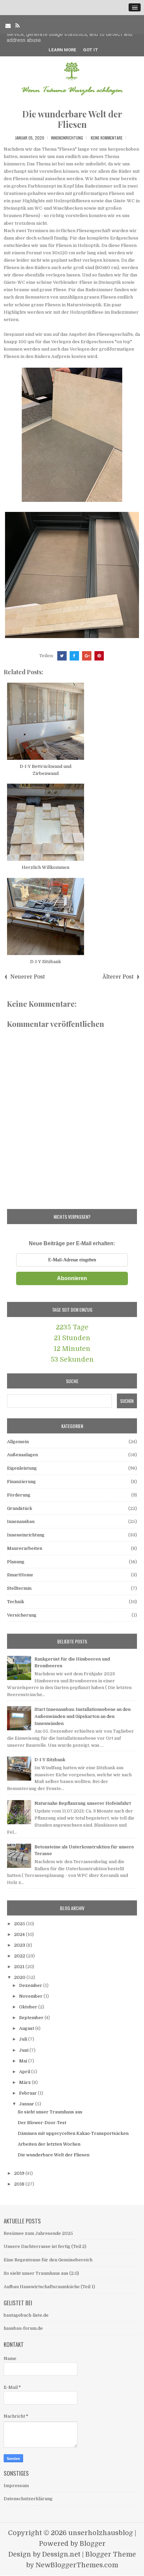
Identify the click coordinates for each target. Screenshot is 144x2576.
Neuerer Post (28, 977)
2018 (20, 2184)
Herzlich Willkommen (46, 867)
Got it (91, 50)
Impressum (16, 2486)
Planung (16, 1562)
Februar (28, 2093)
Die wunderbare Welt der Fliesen (72, 119)
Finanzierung (21, 1482)
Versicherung (22, 1615)
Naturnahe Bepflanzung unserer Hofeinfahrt (83, 1803)
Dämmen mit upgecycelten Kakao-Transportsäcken (73, 2133)
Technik (16, 1602)
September (32, 2018)
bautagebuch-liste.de (26, 2315)
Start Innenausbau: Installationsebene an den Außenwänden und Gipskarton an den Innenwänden (83, 1716)
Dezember (31, 1985)
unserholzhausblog (101, 2533)
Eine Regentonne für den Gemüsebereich (48, 2260)
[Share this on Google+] (87, 656)
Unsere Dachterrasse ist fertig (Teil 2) (45, 2246)
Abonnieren (72, 1278)
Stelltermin (19, 1588)
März (25, 2082)
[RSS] (18, 26)
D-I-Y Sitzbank (46, 962)
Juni (24, 2050)
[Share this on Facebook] (74, 656)
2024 (20, 1934)
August (27, 2028)
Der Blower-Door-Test (42, 2123)
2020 (20, 1977)
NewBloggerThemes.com (77, 2565)
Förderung (19, 1495)
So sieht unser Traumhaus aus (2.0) (41, 2273)
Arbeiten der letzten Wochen (49, 2144)
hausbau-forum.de (23, 2328)
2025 (20, 1924)
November (31, 1996)
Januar (27, 2104)
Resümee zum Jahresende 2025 (38, 2233)
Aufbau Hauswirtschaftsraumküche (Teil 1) (49, 2287)
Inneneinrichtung (67, 138)
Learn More (62, 50)
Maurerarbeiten (25, 1548)
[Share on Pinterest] (99, 656)
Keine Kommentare (107, 138)
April (25, 2072)
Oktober (29, 2007)
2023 (20, 1945)
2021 (20, 1967)
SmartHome (20, 1575)
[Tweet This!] (62, 656)
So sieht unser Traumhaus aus (50, 2112)
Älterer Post (118, 977)
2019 (20, 2173)
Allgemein (18, 1442)
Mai (24, 2061)
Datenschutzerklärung (28, 2499)
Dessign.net (61, 2554)
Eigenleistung (22, 1468)
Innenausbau (21, 1521)
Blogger (93, 2544)
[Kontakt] (8, 26)
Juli (24, 2039)
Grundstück (20, 1508)
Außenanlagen (22, 1455)
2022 (20, 1956)
